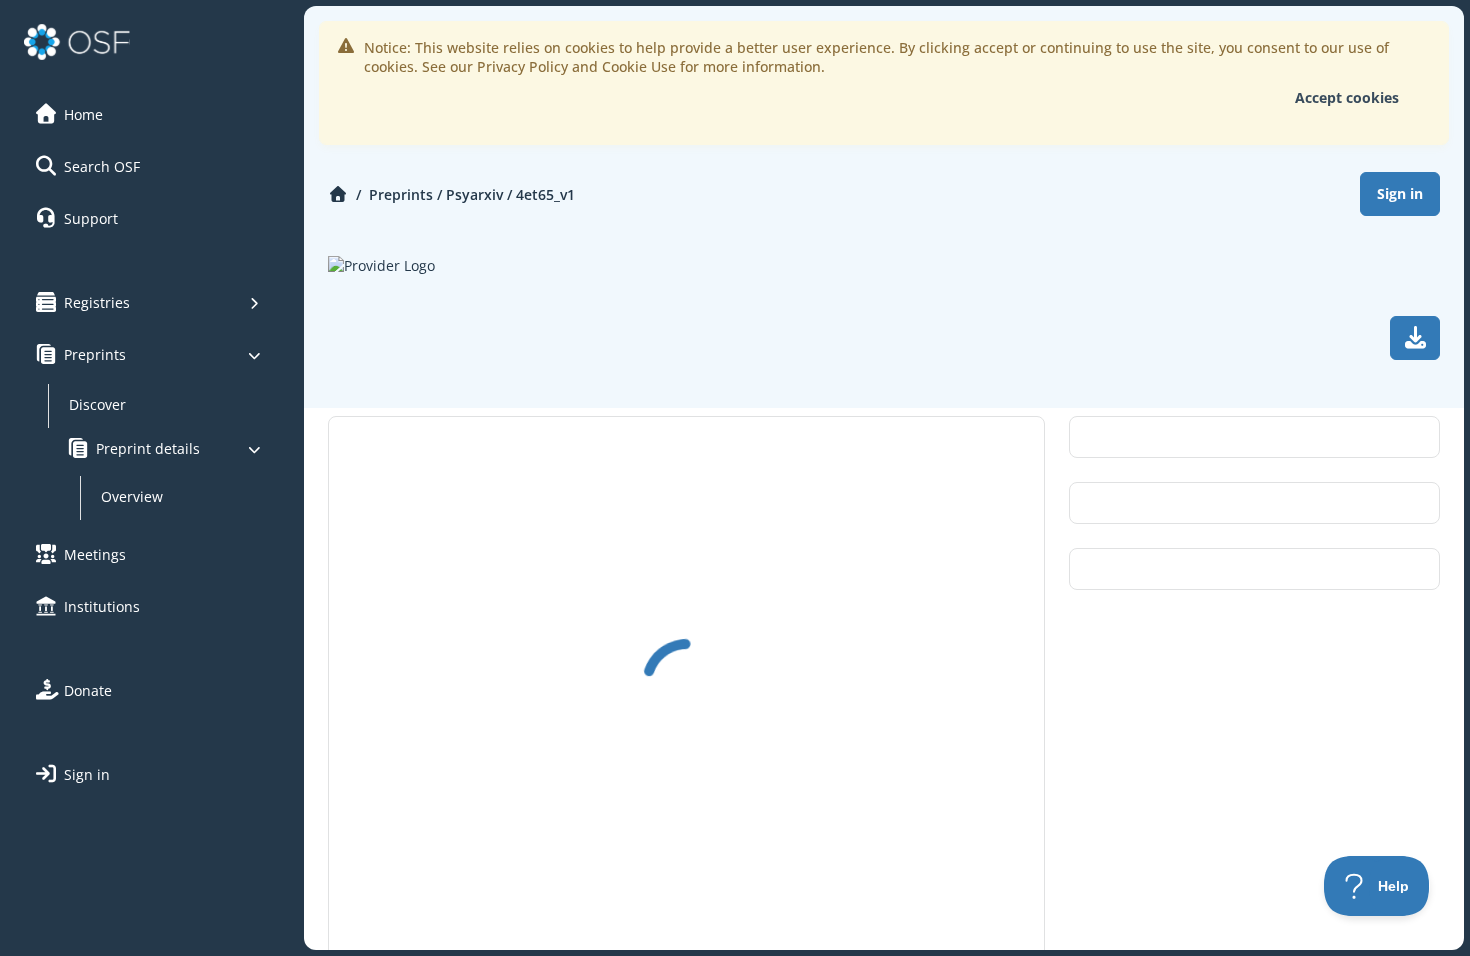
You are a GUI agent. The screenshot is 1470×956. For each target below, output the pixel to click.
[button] (149, 114)
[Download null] (1415, 338)
